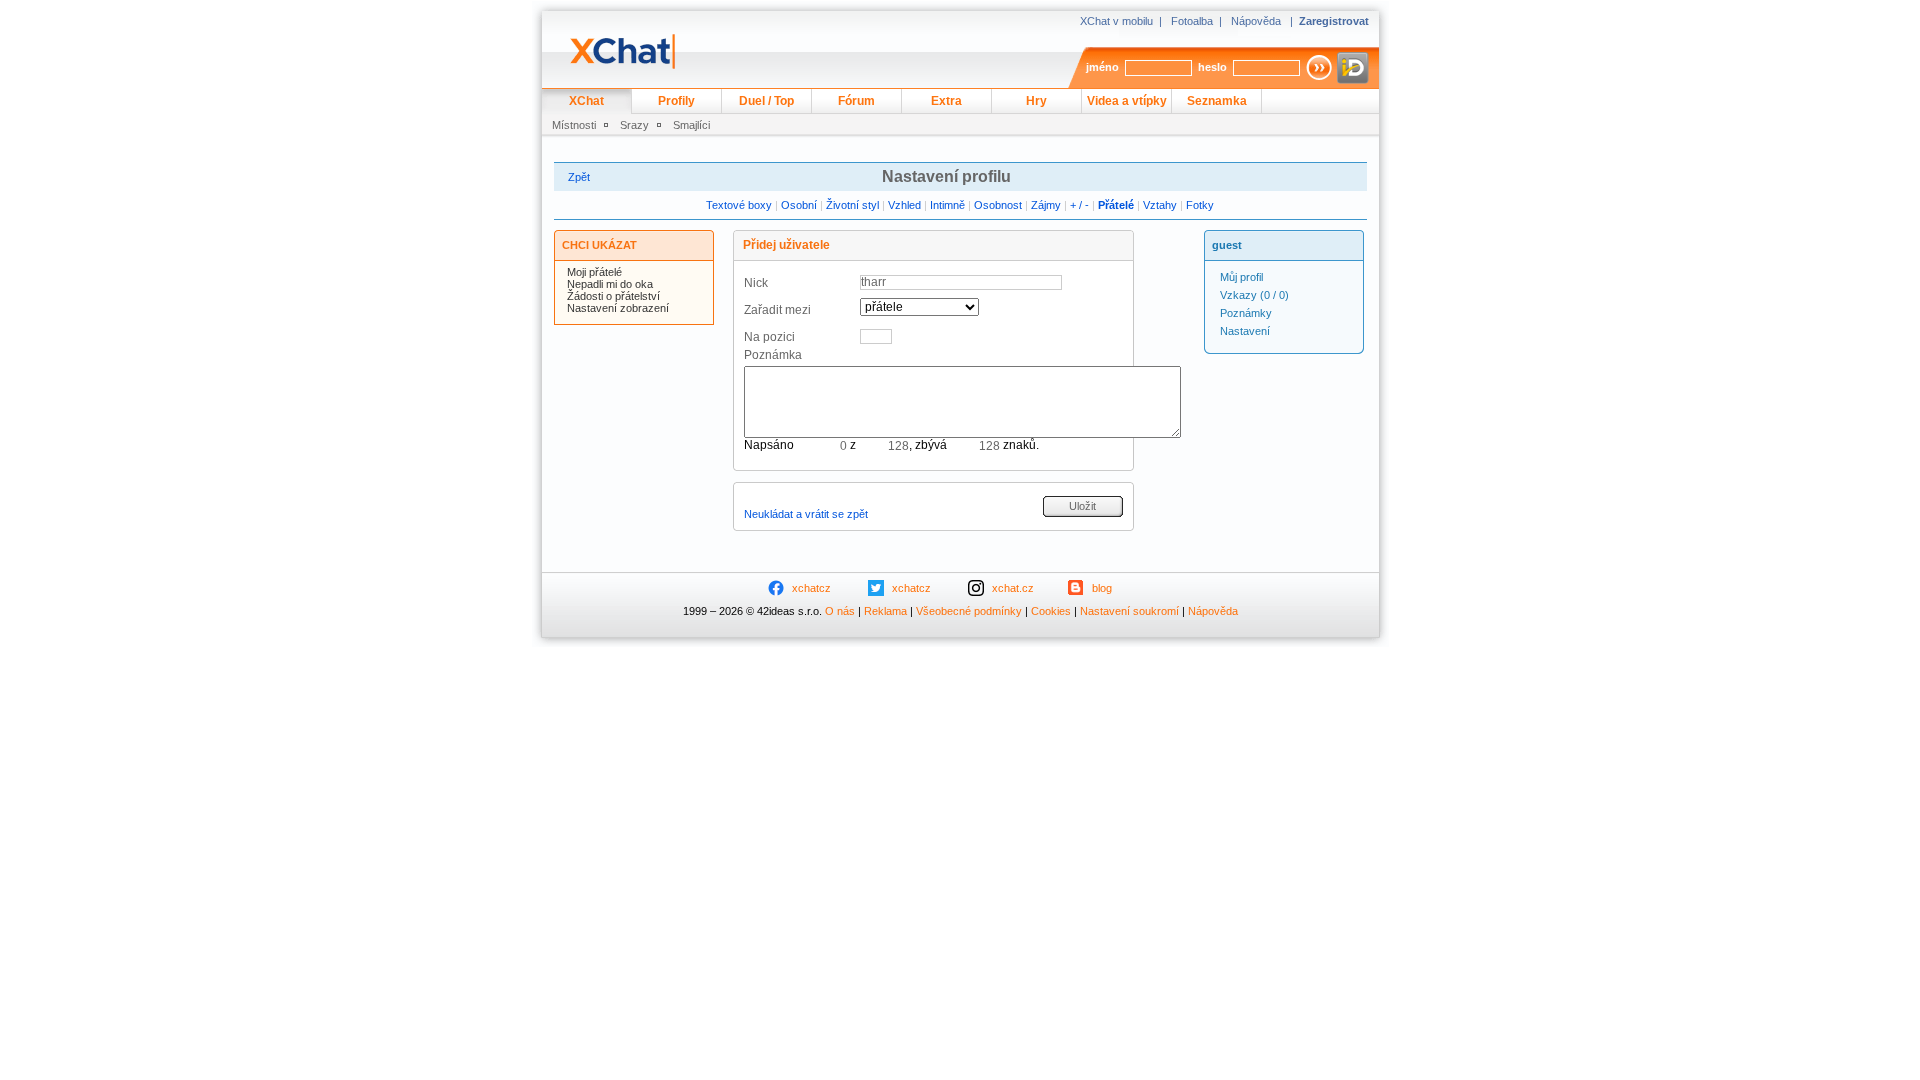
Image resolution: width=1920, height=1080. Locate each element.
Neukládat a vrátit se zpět (806, 514)
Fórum (856, 101)
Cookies (1051, 611)
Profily (676, 101)
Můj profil (1241, 277)
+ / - (1079, 205)
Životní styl (852, 205)
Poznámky (1246, 313)
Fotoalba (1192, 21)
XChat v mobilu (1116, 21)
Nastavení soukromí (1129, 611)
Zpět (579, 177)
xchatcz (811, 588)
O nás (840, 611)
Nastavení (1245, 331)
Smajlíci (691, 125)
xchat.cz (1013, 588)
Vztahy (1160, 205)
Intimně (947, 205)
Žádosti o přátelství (613, 296)
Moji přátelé (594, 272)
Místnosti (574, 125)
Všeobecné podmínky (969, 611)
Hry (1036, 101)
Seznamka (1217, 101)
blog (1102, 588)
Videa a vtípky (1127, 101)
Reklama (885, 611)
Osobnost (998, 205)
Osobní (799, 205)
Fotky (1200, 205)
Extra (946, 101)
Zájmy (1046, 205)
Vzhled (904, 205)
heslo (1212, 67)
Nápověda (1256, 21)
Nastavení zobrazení (618, 308)
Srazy (634, 125)
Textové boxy (739, 205)
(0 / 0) (1254, 295)
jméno (1102, 67)
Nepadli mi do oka (610, 284)
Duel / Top (766, 101)
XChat (586, 101)
